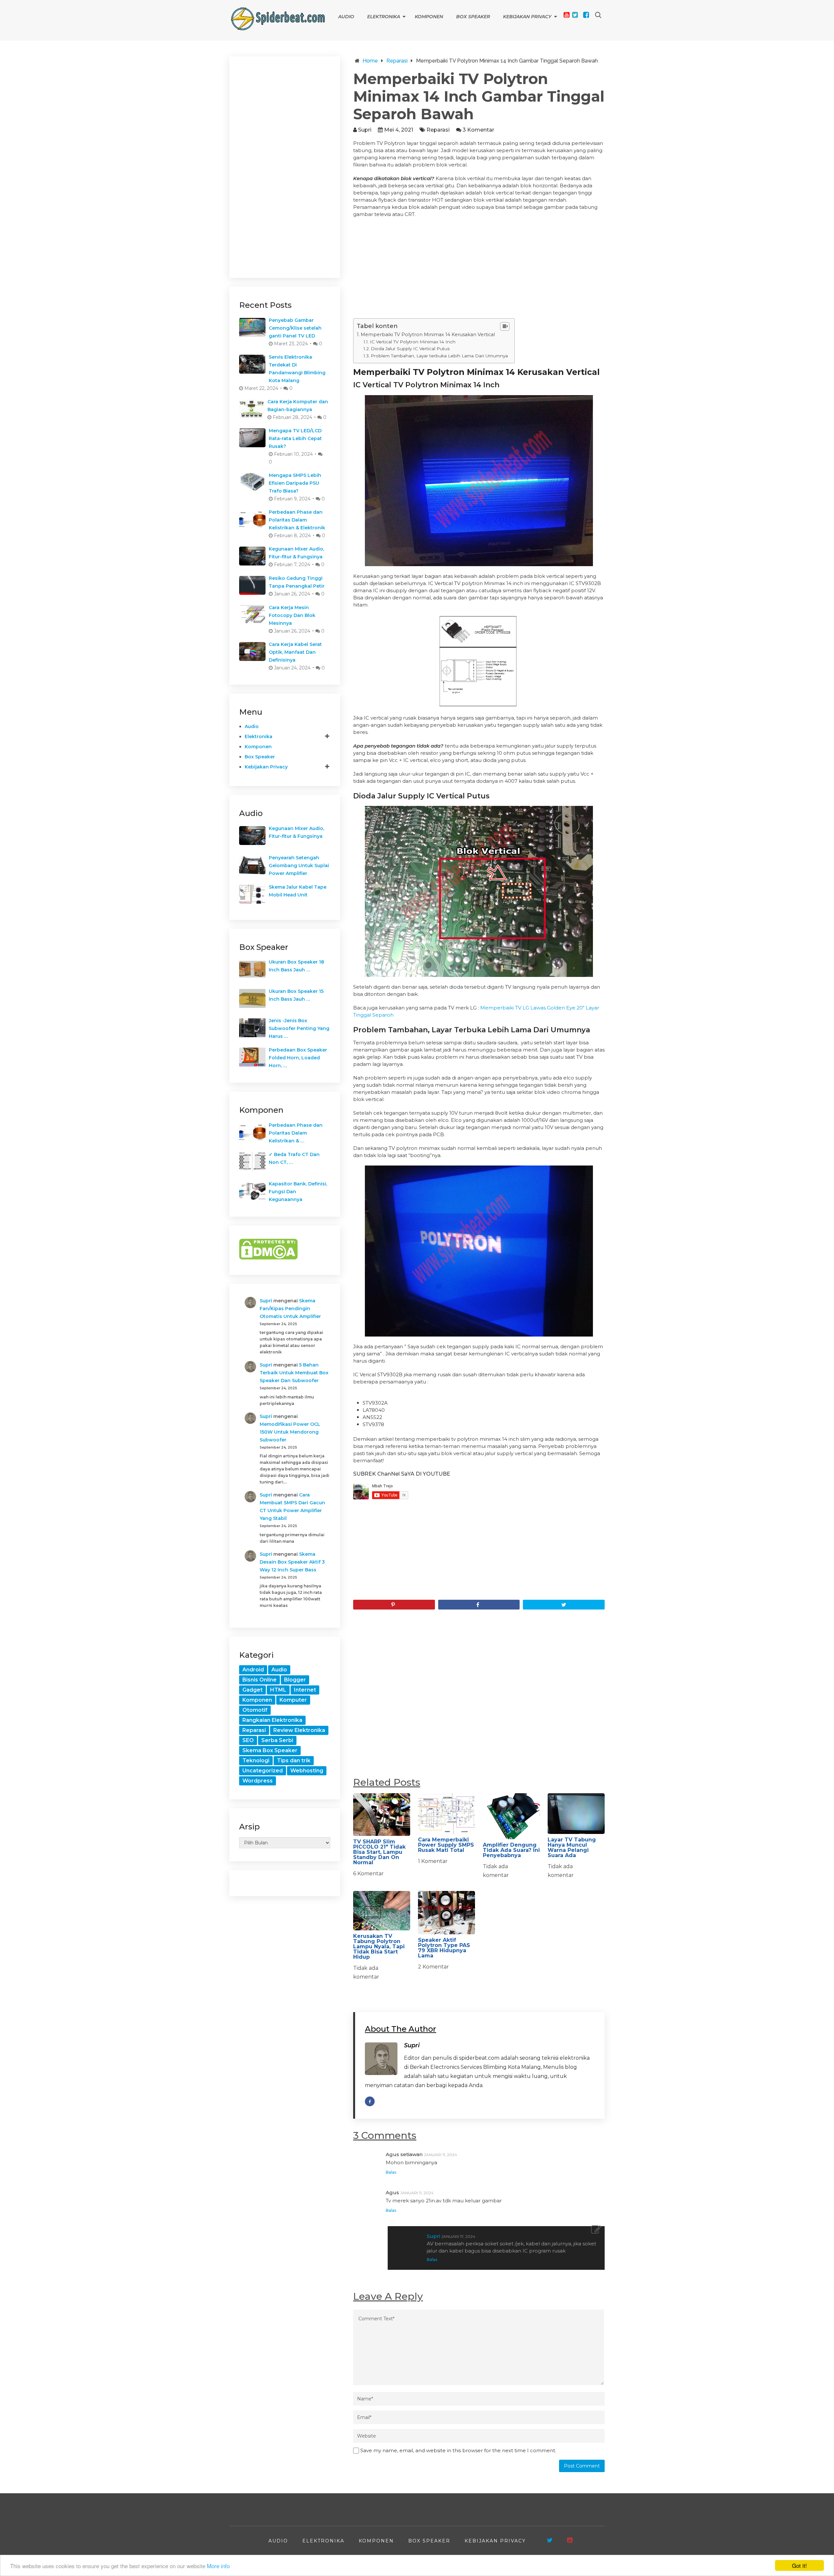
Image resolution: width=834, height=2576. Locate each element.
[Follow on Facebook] (370, 2101)
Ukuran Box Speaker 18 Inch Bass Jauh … (296, 966)
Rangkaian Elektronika (272, 1720)
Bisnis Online (259, 1680)
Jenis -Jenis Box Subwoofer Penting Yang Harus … (299, 1028)
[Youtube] (567, 15)
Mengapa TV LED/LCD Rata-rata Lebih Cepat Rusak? (295, 438)
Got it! (799, 2565)
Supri (365, 130)
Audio (346, 17)
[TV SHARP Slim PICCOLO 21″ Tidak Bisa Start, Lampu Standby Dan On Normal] (382, 1815)
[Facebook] (586, 15)
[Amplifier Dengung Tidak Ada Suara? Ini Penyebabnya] (511, 1816)
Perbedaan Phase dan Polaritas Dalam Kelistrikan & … (296, 1133)
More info (218, 2566)
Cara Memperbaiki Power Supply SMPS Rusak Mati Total (446, 1845)
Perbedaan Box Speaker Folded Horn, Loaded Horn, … (298, 1058)
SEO (248, 1740)
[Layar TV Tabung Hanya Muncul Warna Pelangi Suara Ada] (576, 1813)
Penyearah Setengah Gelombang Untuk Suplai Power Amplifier (299, 866)
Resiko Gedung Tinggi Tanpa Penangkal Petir (297, 582)
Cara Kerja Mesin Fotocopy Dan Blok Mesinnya (292, 615)
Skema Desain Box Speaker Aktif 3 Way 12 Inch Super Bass (292, 1562)
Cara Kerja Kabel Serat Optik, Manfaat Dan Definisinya (295, 652)
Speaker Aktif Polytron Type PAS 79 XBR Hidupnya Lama (444, 1948)
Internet (305, 1690)
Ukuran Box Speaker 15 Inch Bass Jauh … (296, 995)
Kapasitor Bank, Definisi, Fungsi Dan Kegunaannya (298, 1192)
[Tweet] (564, 1605)
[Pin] (394, 1605)
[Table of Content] (505, 326)
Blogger (295, 1680)
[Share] (479, 1605)
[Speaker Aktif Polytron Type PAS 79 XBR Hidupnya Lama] (446, 1913)
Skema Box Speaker (270, 1750)
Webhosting (307, 1771)
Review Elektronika (299, 1730)
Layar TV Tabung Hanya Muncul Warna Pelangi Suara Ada (572, 1847)
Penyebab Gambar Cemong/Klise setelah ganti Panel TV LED (295, 328)
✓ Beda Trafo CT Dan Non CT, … (294, 1158)
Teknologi (256, 1760)
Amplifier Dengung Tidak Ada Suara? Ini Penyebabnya (511, 1850)
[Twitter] (575, 15)
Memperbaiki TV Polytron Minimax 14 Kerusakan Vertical (428, 335)
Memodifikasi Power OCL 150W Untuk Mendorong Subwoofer (290, 1432)
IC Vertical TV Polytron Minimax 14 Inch (413, 342)
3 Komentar (478, 130)
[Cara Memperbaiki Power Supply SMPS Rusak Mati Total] (446, 1813)
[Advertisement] (479, 270)
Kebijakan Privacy (527, 17)
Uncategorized (263, 1771)
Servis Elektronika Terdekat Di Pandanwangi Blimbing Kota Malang (297, 369)
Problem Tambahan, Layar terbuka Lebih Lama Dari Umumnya (439, 356)
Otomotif (255, 1710)
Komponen (429, 17)
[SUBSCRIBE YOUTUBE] (570, 2540)
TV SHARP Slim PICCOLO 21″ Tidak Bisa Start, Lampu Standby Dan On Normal (379, 1852)
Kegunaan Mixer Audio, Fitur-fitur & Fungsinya (296, 553)
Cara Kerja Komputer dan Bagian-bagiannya (298, 406)
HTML (278, 1690)
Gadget (252, 1690)
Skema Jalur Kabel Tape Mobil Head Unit (298, 891)
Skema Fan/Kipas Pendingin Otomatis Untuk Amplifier (290, 1309)
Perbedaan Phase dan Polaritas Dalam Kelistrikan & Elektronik (297, 520)
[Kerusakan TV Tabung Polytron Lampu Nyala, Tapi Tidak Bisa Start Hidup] (382, 1911)
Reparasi (438, 130)
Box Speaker (473, 17)
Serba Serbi (277, 1740)
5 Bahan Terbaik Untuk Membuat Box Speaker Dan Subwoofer (294, 1373)
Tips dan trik (294, 1760)
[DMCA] (268, 1258)
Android (253, 1670)
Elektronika (384, 17)
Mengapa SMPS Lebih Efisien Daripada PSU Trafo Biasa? (295, 483)
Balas (391, 2172)
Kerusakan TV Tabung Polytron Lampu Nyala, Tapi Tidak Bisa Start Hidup (379, 1946)
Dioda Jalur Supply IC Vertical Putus (410, 349)
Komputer (293, 1700)
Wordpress (258, 1781)
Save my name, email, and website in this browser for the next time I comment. (458, 2450)
